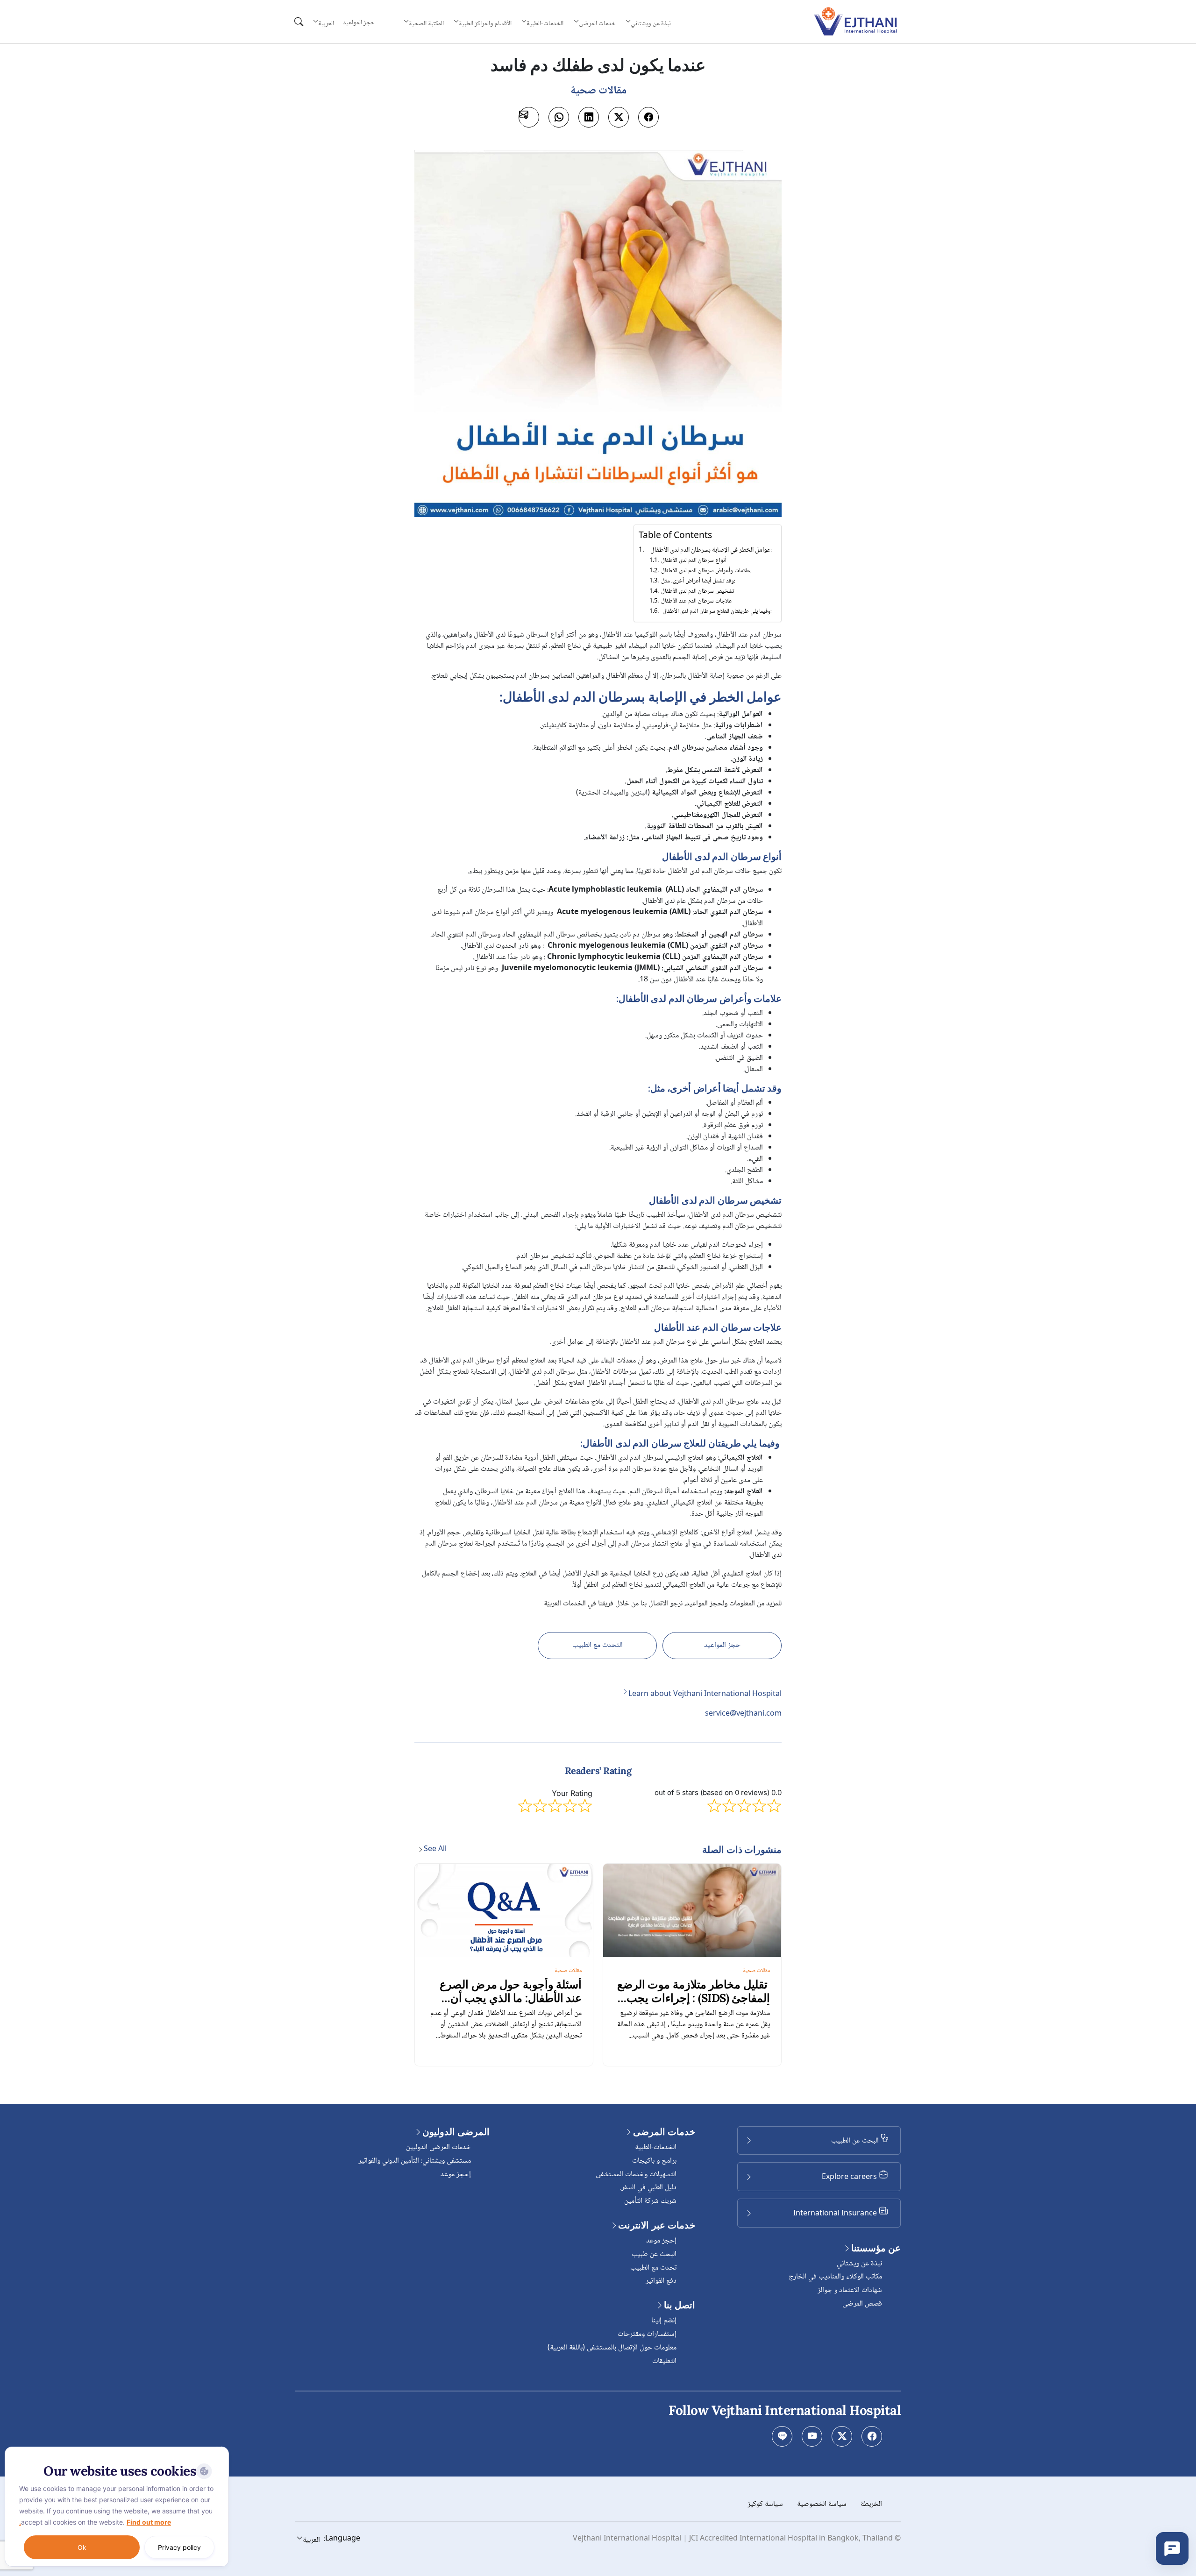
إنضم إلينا (664, 2321)
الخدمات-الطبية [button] (545, 23)
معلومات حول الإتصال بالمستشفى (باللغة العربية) (612, 2348)
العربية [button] (326, 23)
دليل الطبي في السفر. (648, 2188)
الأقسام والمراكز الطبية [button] (485, 23)
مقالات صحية (756, 1971)
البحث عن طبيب (654, 2254)
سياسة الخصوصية (822, 2504)
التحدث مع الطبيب (598, 1645)
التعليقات (664, 2361)
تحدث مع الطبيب (653, 2268)
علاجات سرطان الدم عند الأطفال (697, 601)
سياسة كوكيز (765, 2504)
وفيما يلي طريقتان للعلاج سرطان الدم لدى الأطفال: (716, 612)
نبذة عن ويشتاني (859, 2264)
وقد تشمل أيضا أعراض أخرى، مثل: (698, 581)
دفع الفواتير (661, 2281)
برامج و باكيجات (654, 2161)
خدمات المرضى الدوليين (438, 2147)
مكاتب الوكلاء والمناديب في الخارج (835, 2277)
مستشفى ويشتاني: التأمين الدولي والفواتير (415, 2161)
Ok (82, 2547)
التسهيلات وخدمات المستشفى (636, 2175)
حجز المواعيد (359, 23)
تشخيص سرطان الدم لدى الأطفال (698, 592)
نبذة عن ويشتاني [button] (651, 23)
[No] (220, 2449)
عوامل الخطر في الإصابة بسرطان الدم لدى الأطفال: (711, 550)
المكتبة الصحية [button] (426, 23)
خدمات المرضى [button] (597, 23)
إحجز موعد (661, 2241)
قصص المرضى (862, 2304)
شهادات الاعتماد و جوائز (850, 2290)
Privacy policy (179, 2547)
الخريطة (871, 2504)
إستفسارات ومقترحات (647, 2334)
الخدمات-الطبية (656, 2147)
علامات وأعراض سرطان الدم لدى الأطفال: (706, 571)
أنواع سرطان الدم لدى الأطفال (694, 561)
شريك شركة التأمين (650, 2201)
